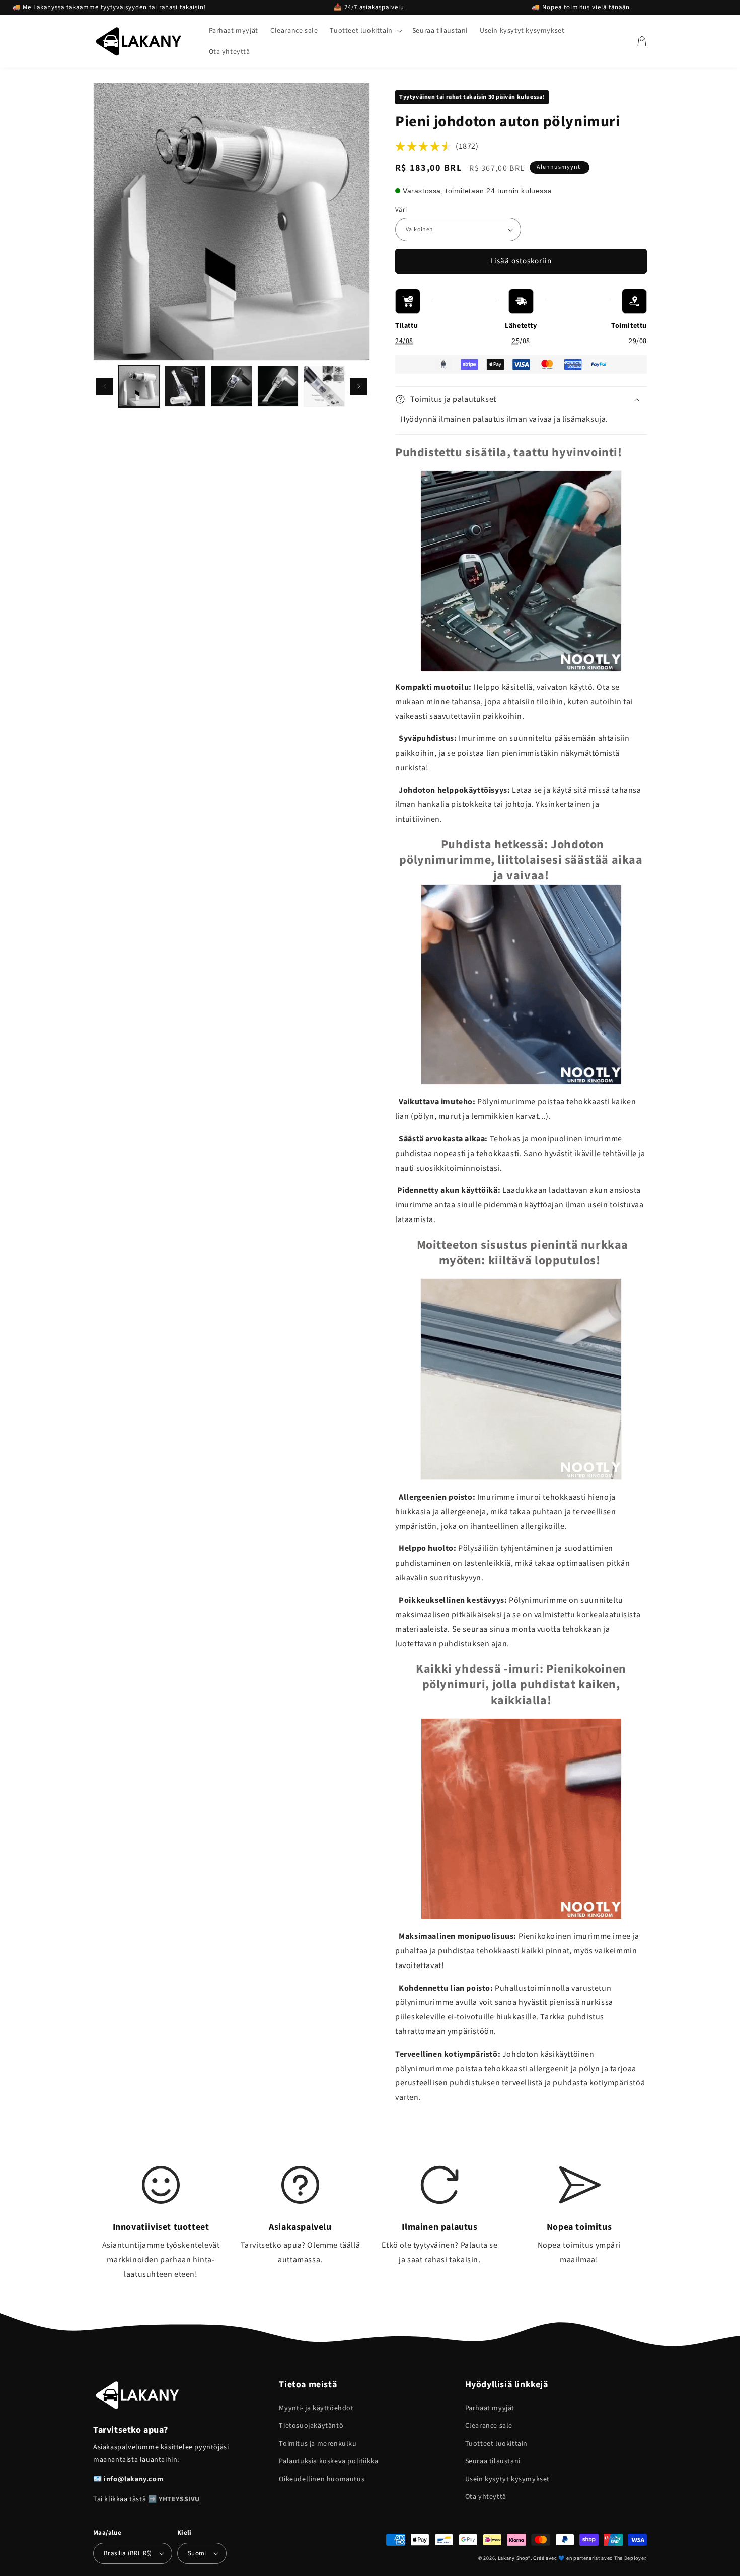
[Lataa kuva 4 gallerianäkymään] (232, 386)
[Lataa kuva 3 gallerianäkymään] (185, 386)
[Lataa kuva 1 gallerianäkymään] (139, 386)
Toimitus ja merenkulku (318, 2444)
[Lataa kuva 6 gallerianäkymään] (324, 386)
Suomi (197, 2553)
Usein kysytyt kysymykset (507, 2479)
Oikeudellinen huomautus (322, 2479)
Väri (401, 210)
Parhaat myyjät (490, 2408)
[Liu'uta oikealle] (359, 387)
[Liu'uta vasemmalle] (104, 387)
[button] (365, 31)
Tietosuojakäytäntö (311, 2426)
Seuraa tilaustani (493, 2461)
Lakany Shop (513, 2558)
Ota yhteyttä (486, 2497)
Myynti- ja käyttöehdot (316, 2408)
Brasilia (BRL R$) (128, 2553)
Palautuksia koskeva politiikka (328, 2461)
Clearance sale (489, 2426)
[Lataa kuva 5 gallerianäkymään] (278, 386)
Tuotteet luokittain (496, 2444)
